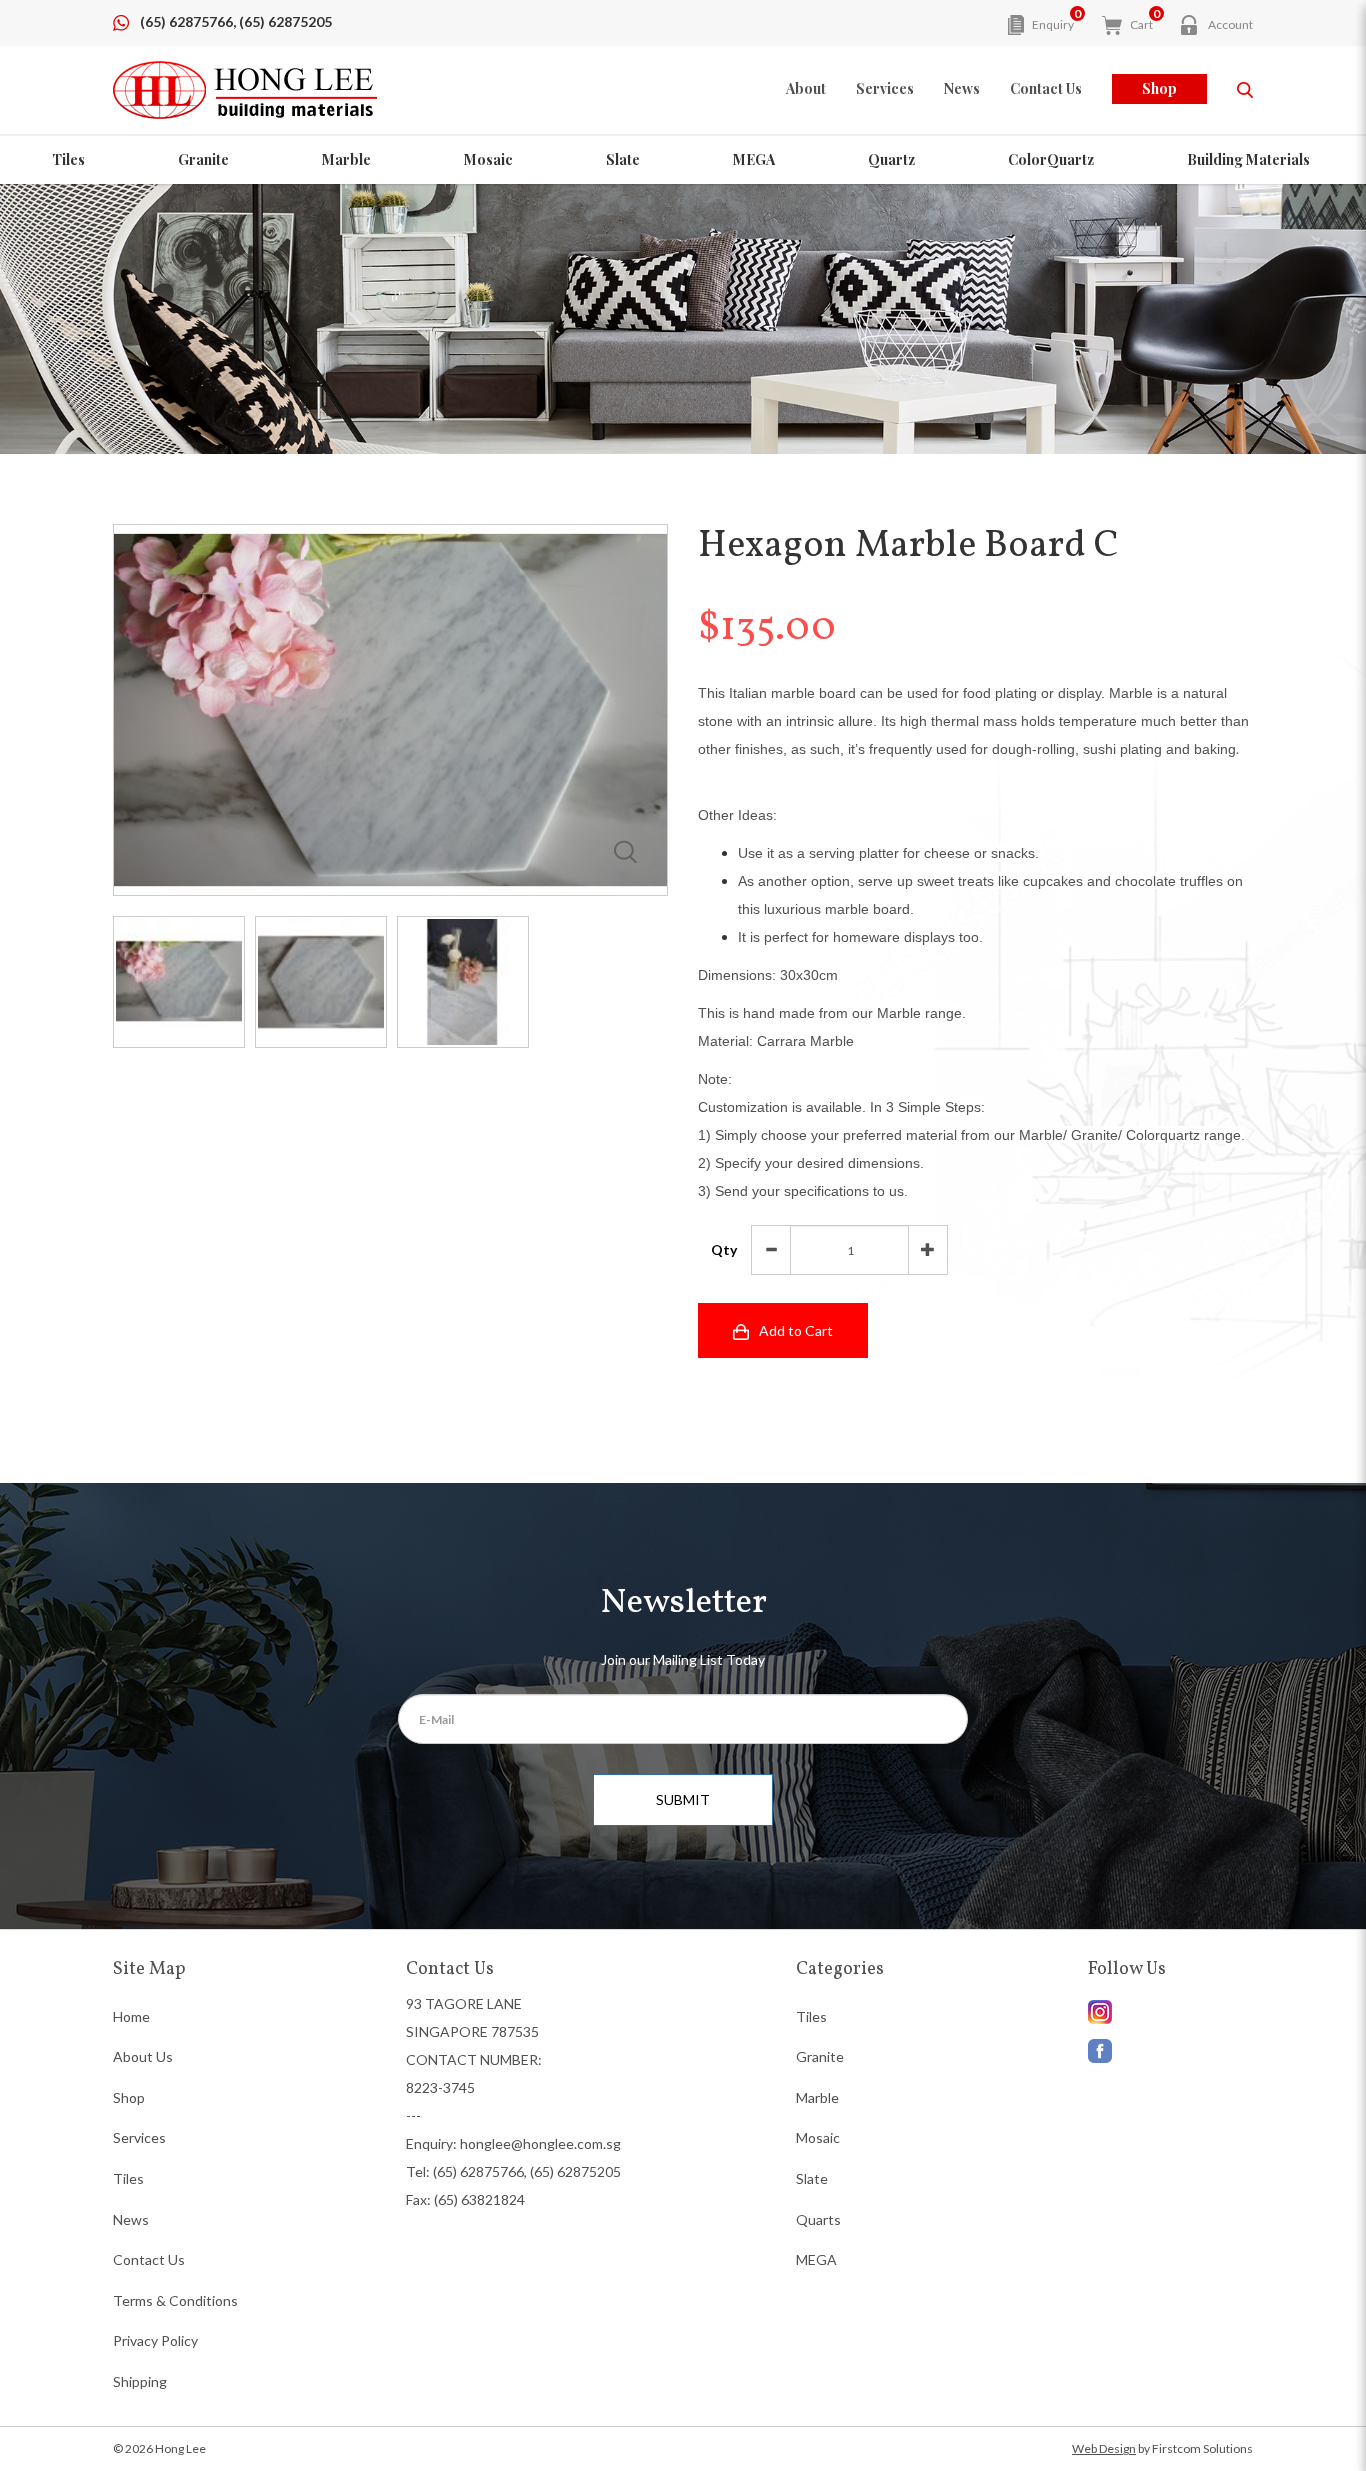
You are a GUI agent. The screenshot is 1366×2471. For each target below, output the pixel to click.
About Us (143, 2056)
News (131, 2219)
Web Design (1104, 2448)
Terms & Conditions (175, 2300)
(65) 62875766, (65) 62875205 (236, 21)
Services (139, 2137)
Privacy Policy (155, 2340)
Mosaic (488, 159)
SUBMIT (683, 1799)
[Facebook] (1170, 2012)
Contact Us (149, 2259)
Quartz (891, 159)
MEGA (754, 159)
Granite (203, 159)
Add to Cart (796, 1330)
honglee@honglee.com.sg (540, 2143)
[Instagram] (1170, 2046)
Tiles (68, 159)
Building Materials (1248, 159)
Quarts (818, 2219)
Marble (346, 159)
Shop (1159, 88)
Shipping (140, 2381)
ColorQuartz (1051, 159)
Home (131, 2016)
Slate (623, 159)
